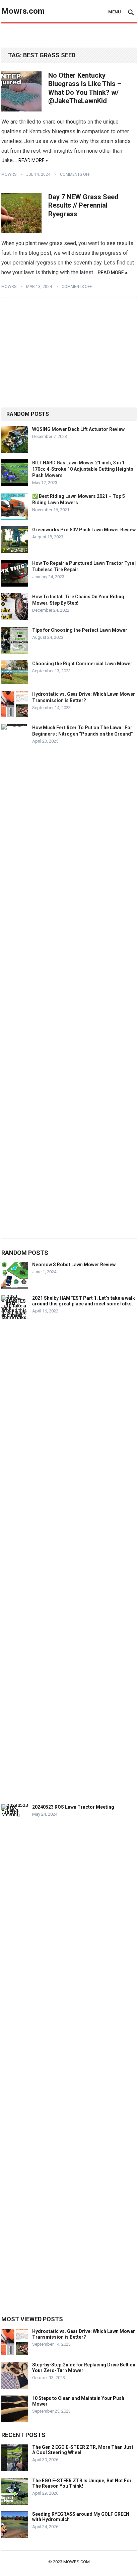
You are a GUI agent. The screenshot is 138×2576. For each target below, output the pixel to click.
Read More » (33, 160)
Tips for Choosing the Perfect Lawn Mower (80, 630)
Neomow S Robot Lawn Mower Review (74, 1265)
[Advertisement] (70, 36)
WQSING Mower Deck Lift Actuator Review (78, 429)
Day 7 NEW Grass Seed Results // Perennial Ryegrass (83, 205)
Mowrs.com (23, 11)
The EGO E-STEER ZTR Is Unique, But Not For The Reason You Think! (82, 2483)
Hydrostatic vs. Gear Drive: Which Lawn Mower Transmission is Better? (84, 2334)
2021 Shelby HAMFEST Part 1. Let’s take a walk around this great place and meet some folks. (84, 1301)
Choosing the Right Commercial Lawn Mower (82, 664)
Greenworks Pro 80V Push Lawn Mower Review (84, 530)
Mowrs (9, 174)
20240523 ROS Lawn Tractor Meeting (73, 1807)
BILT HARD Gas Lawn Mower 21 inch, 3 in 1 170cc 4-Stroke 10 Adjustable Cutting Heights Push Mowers (83, 469)
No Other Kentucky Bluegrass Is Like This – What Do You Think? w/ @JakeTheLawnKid (85, 88)
